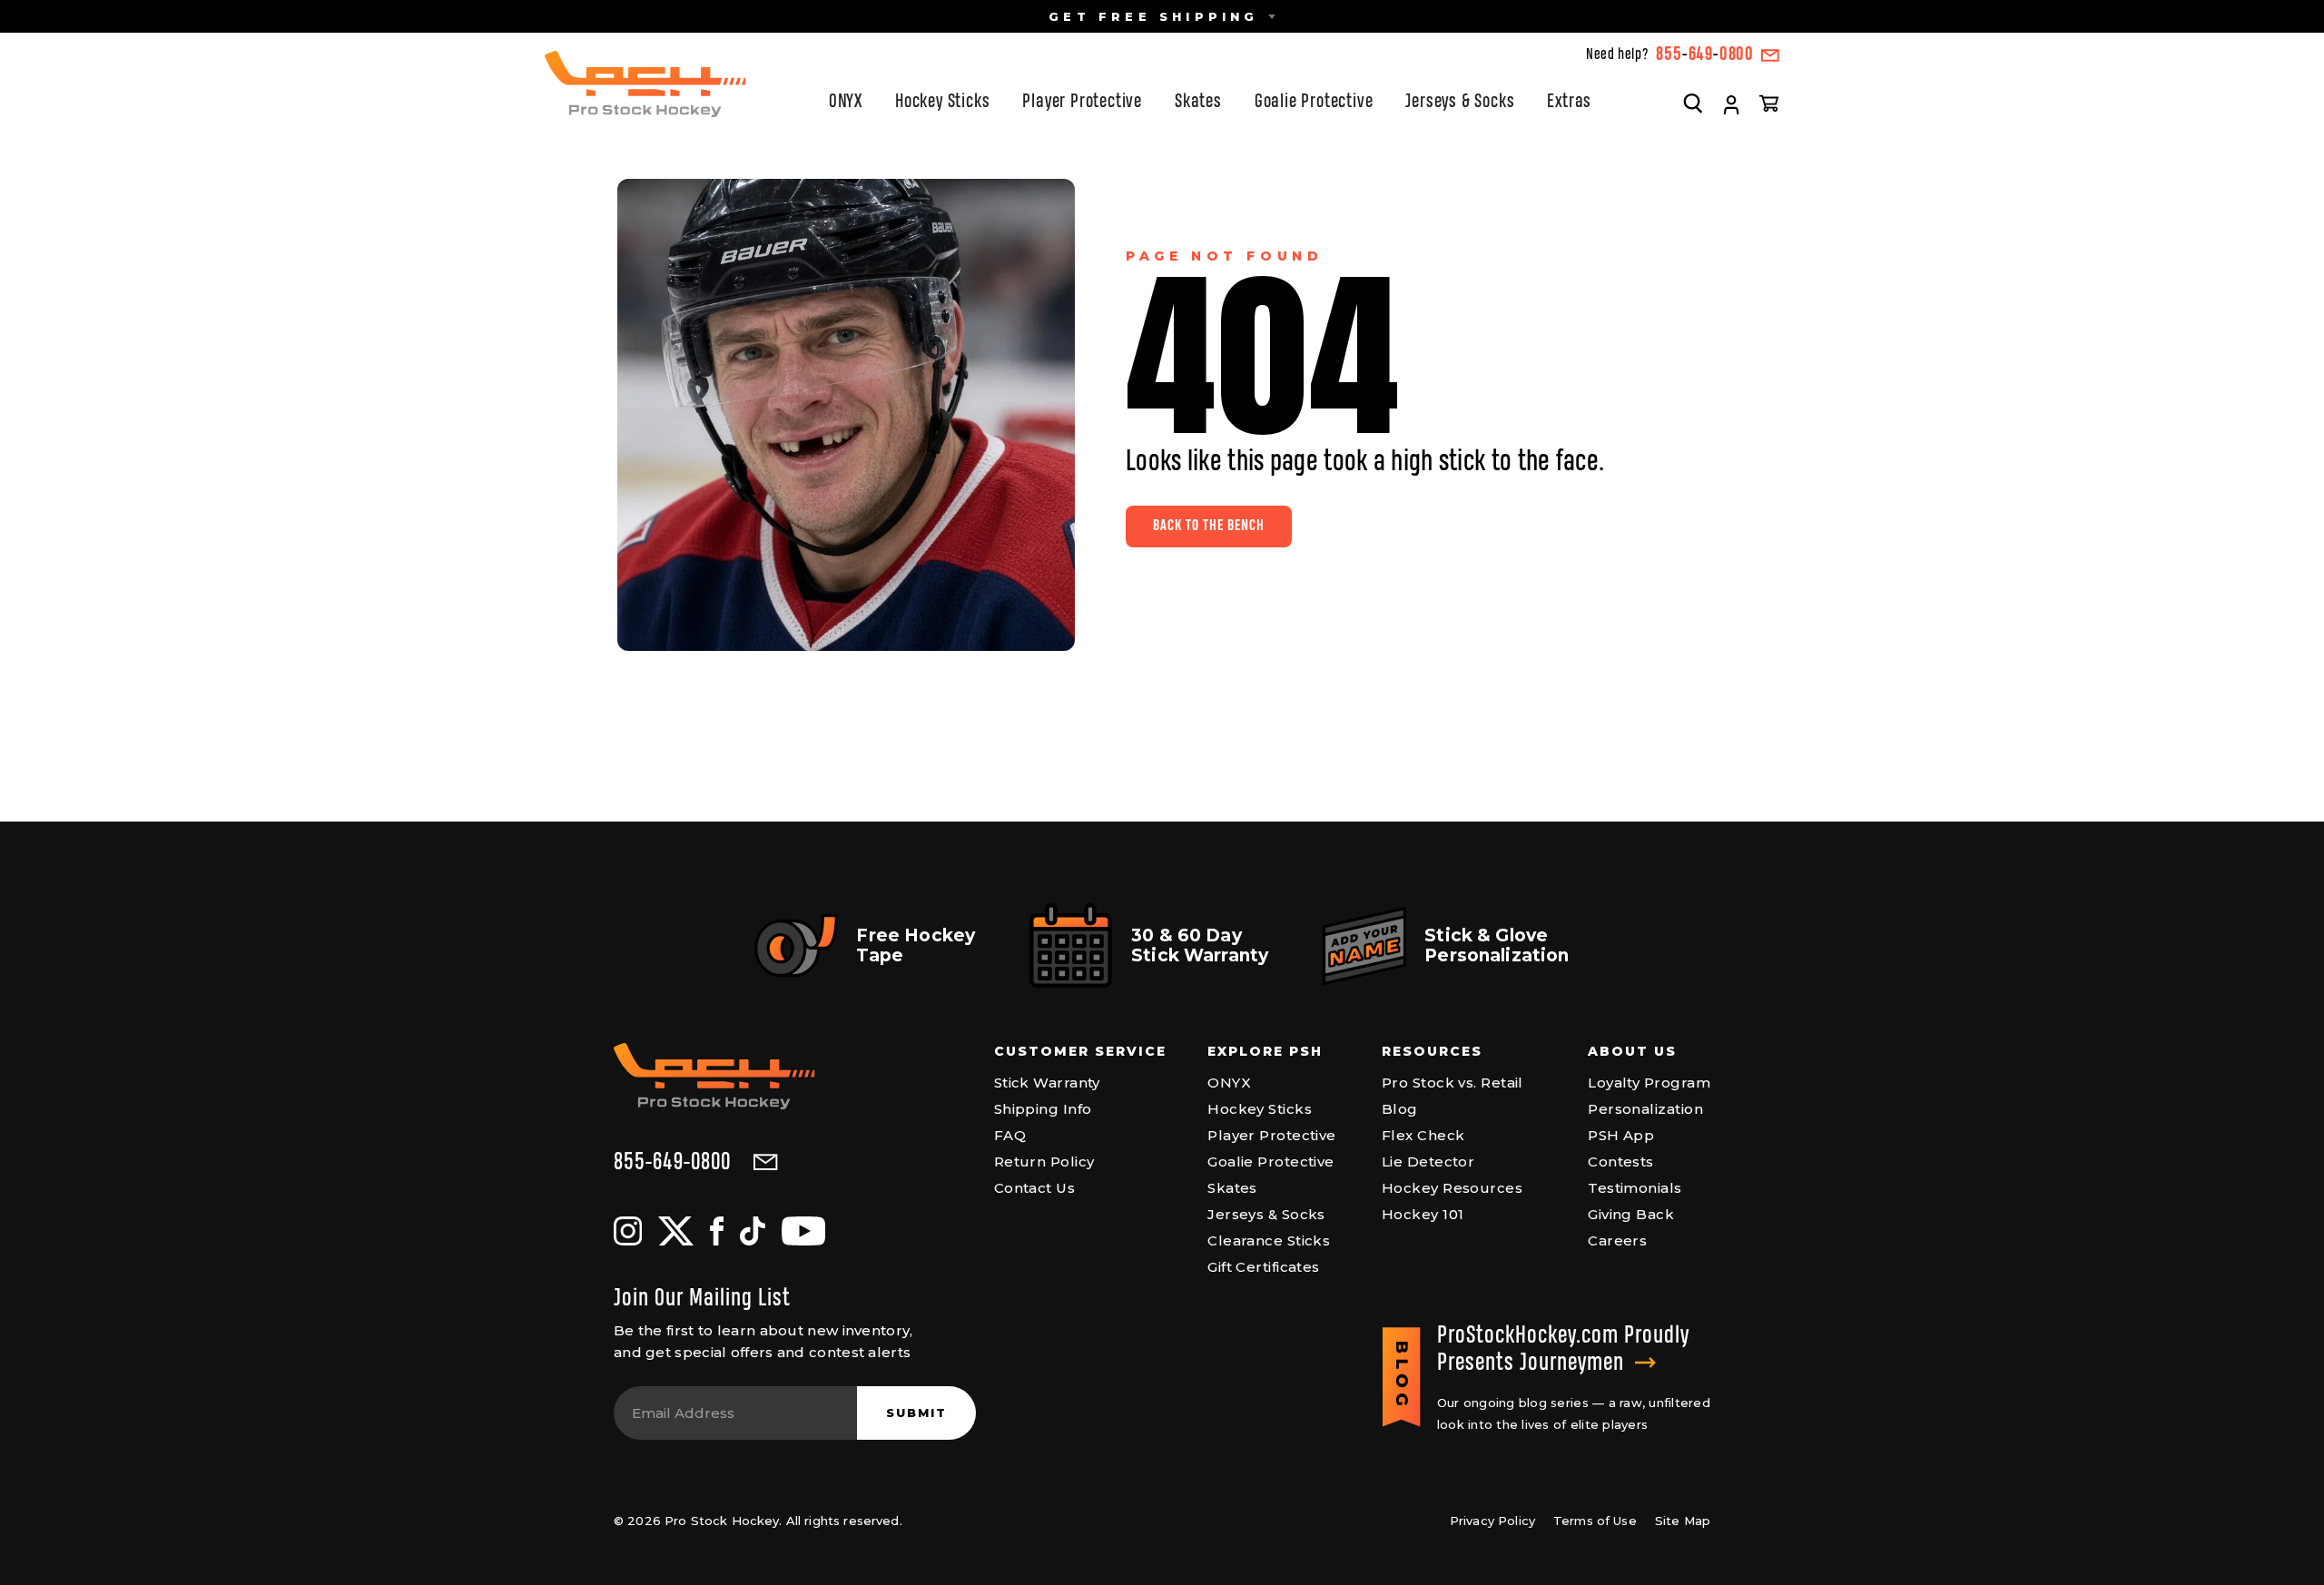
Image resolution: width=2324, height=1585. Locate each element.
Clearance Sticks (1269, 1240)
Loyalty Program (1649, 1083)
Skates (1198, 102)
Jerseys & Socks (1460, 102)
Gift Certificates (1264, 1267)
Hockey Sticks (942, 102)
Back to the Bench (1209, 526)
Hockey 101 (1423, 1214)
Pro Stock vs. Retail (1452, 1083)
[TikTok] (753, 1231)
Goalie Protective (1314, 102)
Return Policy (1044, 1162)
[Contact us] (1770, 55)
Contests (1621, 1162)
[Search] (1693, 102)
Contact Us (1035, 1188)
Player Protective (1082, 102)
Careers (1617, 1240)
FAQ (1010, 1135)
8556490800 (1705, 55)
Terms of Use (1595, 1521)
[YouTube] (803, 1231)
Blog (1400, 1109)
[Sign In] (1731, 105)
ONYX (846, 102)
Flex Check (1423, 1135)
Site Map (1683, 1521)
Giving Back (1631, 1214)
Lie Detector (1428, 1162)
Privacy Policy (1492, 1521)
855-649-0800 (672, 1163)
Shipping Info (1043, 1109)
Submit (916, 1413)
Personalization (1645, 1109)
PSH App (1621, 1135)
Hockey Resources (1452, 1188)
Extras (1569, 102)
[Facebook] (717, 1231)
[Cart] (1769, 102)
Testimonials (1635, 1188)
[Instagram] (628, 1231)
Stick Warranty (1047, 1083)
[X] (676, 1231)
